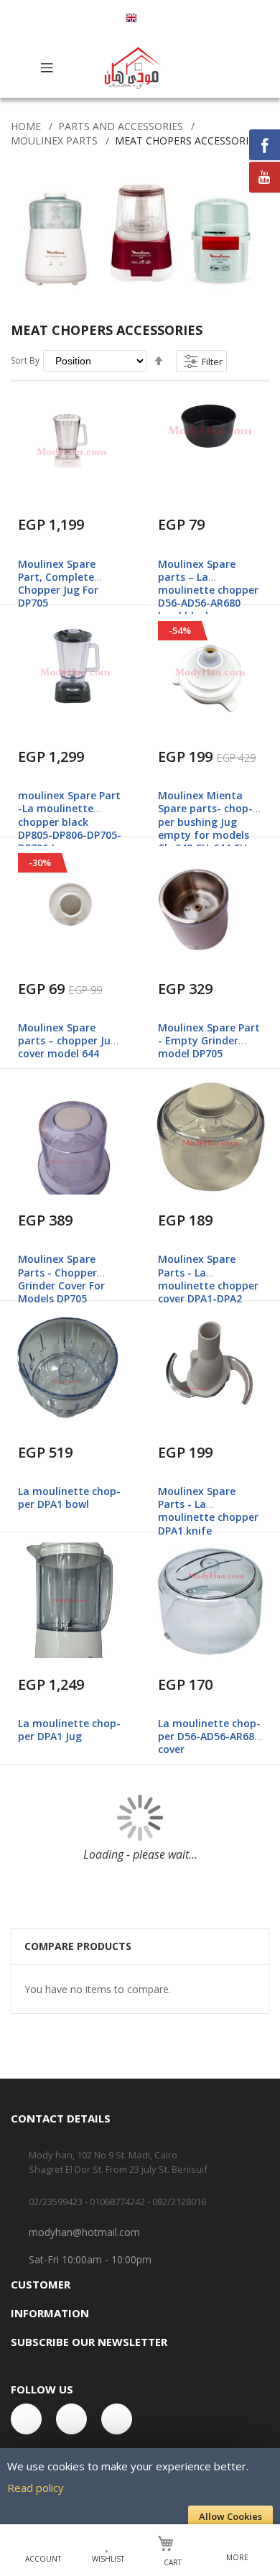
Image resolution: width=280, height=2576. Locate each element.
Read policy (36, 2488)
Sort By (25, 360)
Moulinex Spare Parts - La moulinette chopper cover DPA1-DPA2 (208, 1279)
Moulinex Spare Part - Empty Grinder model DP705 (209, 1040)
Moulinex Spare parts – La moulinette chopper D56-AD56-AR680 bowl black (208, 590)
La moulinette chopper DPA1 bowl (69, 1498)
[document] (140, 2491)
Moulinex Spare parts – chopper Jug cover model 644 (67, 1040)
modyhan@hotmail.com (84, 2232)
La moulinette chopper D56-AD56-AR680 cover (209, 1736)
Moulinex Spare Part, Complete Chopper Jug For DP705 (58, 584)
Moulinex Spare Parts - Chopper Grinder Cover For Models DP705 (61, 1279)
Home (26, 126)
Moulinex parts (54, 141)
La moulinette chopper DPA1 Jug (69, 1730)
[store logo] (134, 68)
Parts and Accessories (121, 126)
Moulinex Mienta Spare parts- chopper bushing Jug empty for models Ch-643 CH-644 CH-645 (205, 828)
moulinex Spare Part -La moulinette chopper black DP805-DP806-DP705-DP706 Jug (70, 822)
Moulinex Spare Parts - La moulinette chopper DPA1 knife (208, 1511)
